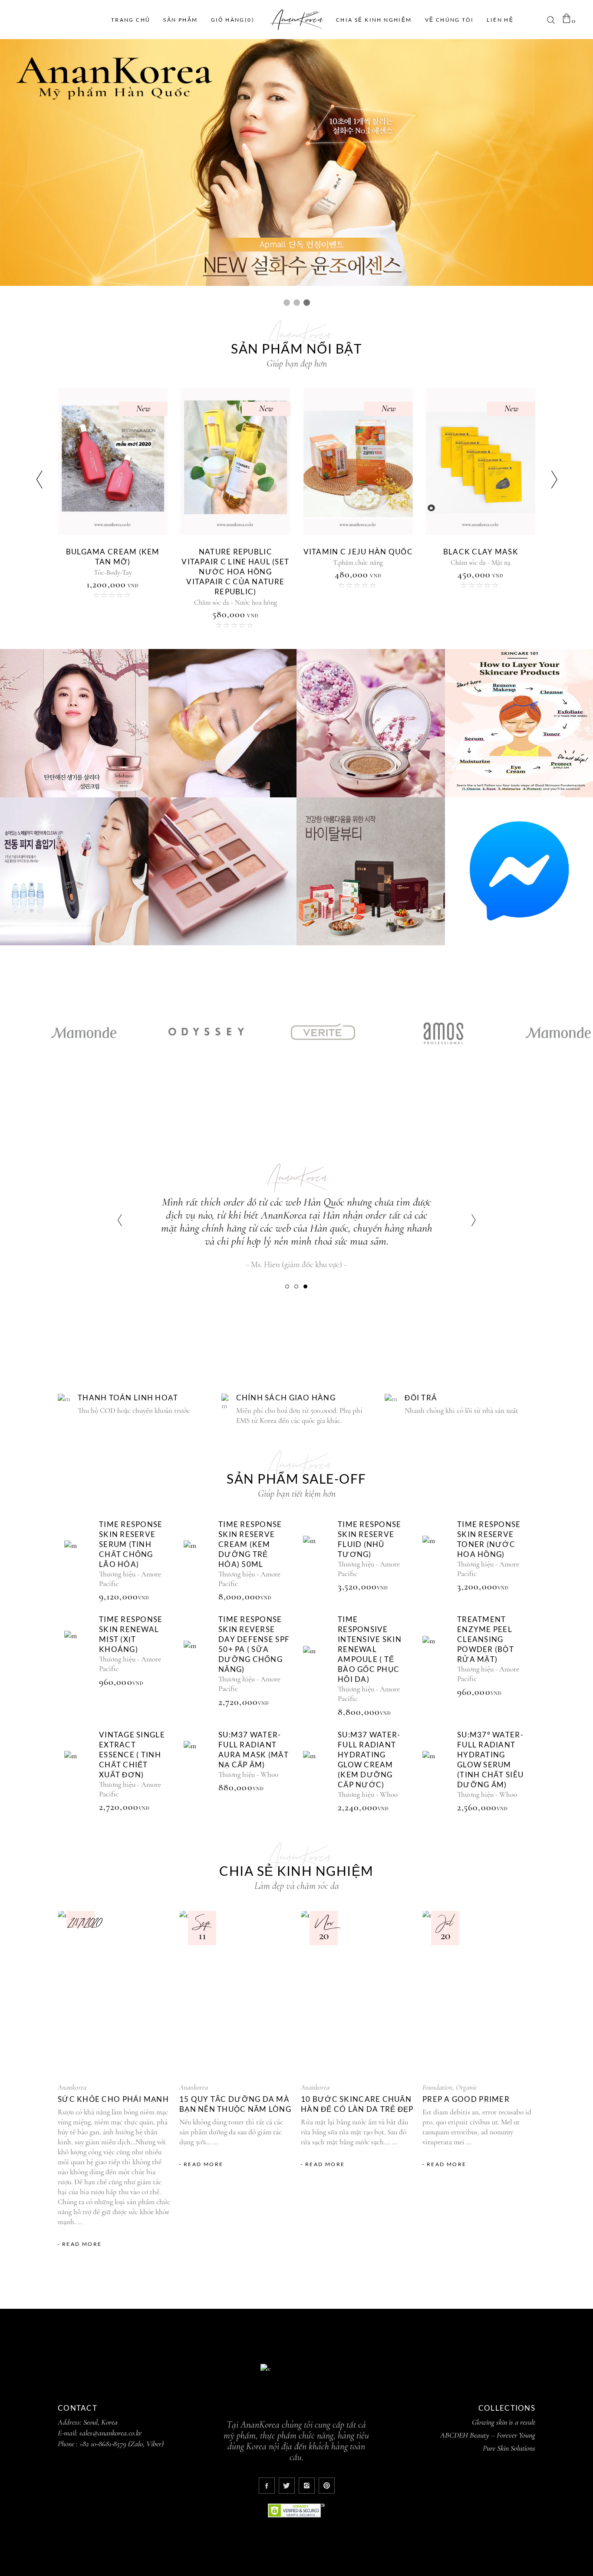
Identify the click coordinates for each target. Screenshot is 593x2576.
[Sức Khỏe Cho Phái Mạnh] (114, 1993)
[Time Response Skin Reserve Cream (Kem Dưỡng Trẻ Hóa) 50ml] (199, 1560)
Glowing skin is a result (504, 2422)
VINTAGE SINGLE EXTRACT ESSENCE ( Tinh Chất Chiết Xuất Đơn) (132, 1755)
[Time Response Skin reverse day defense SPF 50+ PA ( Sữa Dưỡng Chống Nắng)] (199, 1660)
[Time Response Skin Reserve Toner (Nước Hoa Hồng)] (438, 1555)
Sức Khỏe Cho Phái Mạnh (113, 2099)
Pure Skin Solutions (509, 2448)
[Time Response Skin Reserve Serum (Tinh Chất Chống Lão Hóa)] (79, 1560)
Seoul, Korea (100, 2422)
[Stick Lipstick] (113, 462)
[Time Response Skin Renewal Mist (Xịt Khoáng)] (79, 1650)
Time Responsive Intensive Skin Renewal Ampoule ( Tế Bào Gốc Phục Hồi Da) (370, 1649)
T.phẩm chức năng (235, 573)
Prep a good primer (466, 2099)
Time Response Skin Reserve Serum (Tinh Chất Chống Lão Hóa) (480, 562)
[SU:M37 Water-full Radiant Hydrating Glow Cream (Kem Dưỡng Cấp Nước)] (318, 1771)
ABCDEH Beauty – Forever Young (488, 2435)
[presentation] (39, 480)
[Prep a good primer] (479, 1993)
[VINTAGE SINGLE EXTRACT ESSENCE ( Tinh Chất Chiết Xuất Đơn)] (79, 1771)
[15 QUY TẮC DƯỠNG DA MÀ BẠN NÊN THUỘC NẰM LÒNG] (236, 1993)
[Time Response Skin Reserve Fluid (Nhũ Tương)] (318, 1555)
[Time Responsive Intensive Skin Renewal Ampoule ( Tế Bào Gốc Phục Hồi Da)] (318, 1666)
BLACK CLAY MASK (113, 552)
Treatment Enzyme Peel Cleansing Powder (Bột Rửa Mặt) (486, 1639)
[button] (287, 1286)
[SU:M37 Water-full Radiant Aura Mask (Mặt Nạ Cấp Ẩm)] (199, 1761)
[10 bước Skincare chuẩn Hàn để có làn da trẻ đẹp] (357, 1993)
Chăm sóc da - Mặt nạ (112, 563)
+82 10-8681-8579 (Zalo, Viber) (122, 2444)
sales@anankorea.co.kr (110, 2433)
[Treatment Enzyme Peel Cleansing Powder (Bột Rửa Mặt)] (438, 1656)
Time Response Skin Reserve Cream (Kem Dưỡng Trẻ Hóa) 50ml (250, 1544)
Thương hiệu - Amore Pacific (480, 583)
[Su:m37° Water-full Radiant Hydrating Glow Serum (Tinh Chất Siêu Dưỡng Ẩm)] (438, 1771)
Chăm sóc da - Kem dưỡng (358, 573)
